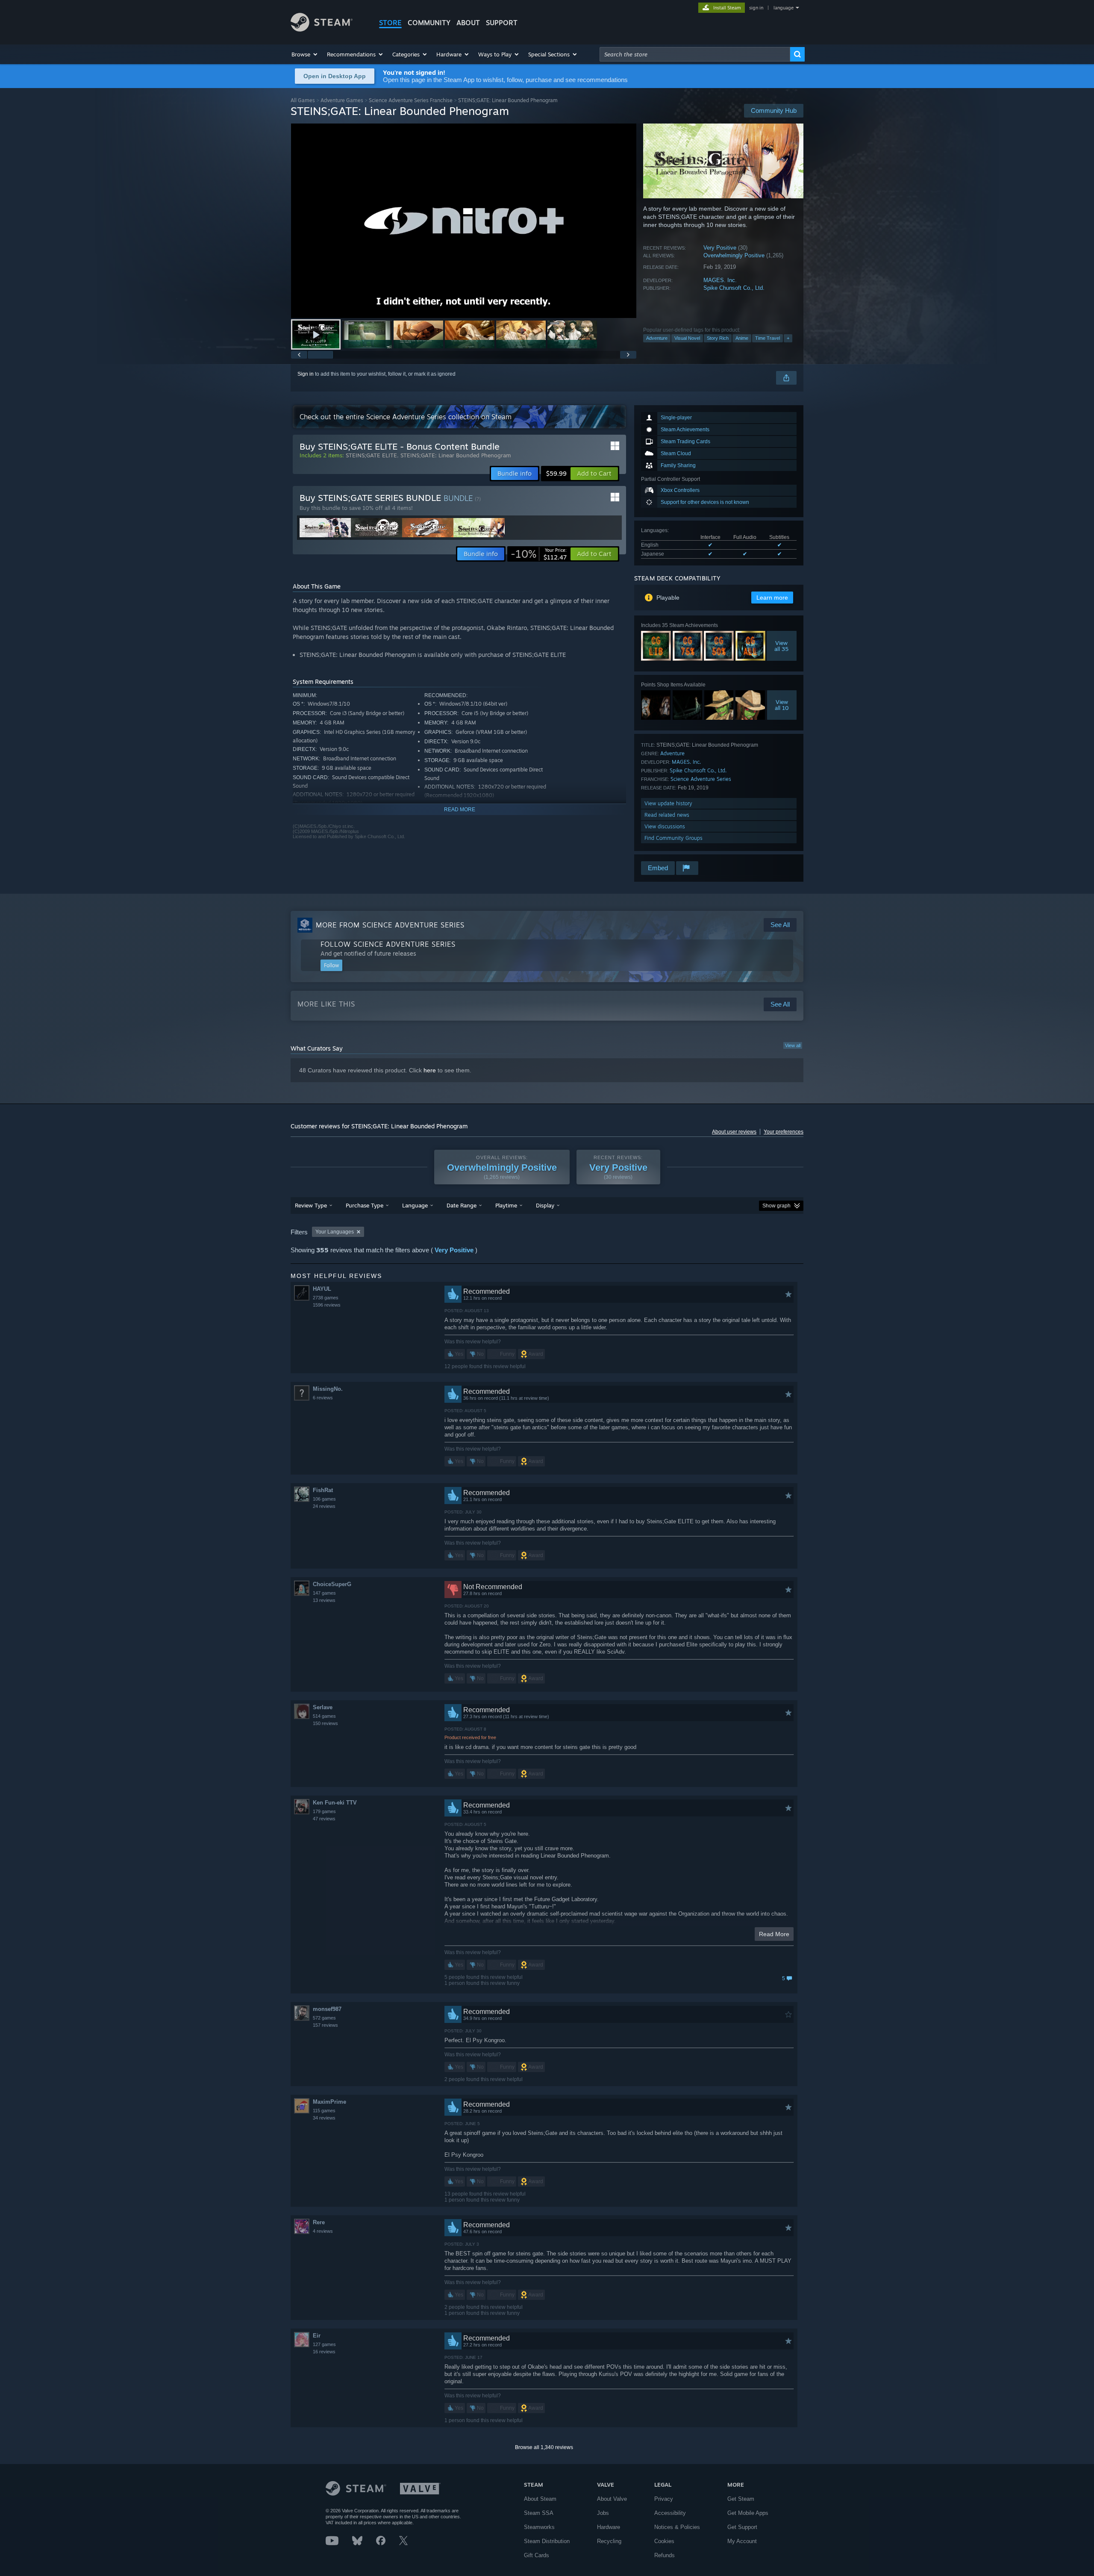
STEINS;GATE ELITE (371, 455)
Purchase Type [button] (365, 1205)
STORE (390, 23)
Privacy (664, 2499)
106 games (324, 1499)
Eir (317, 2336)
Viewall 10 (782, 705)
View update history (668, 803)
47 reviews (324, 1819)
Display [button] (545, 1205)
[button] (305, 54)
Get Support (742, 2527)
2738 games (326, 1298)
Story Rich (718, 338)
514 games (324, 1716)
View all (793, 1045)
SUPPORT (502, 23)
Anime (742, 338)
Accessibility (670, 2513)
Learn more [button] (772, 598)
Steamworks (539, 2527)
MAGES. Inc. (720, 280)
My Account (742, 2541)
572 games (324, 2018)
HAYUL (322, 1289)
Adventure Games (342, 100)
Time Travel (768, 338)
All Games (303, 100)
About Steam (540, 2499)
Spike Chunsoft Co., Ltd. (734, 288)
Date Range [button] (462, 1205)
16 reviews (324, 2352)
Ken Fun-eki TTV (335, 1803)
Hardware (609, 2527)
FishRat (323, 1490)
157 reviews (325, 2025)
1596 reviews (327, 1305)
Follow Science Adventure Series (388, 944)
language (784, 8)
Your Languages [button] (335, 1232)
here (430, 1070)
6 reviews (323, 1398)
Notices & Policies (677, 2527)
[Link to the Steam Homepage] (322, 29)
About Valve (612, 2499)
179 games (324, 1811)
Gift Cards (537, 2555)
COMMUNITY (429, 23)
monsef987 (327, 2009)
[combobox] (695, 54)
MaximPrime (329, 2102)
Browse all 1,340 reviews (544, 2447)
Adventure (657, 338)
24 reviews (324, 1506)
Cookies (664, 2541)
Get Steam (741, 2499)
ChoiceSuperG (332, 1584)
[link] (539, 554)
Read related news (667, 815)
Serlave (323, 1707)
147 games (324, 1593)
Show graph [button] (776, 1206)
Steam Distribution (547, 2541)
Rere (319, 2222)
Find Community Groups (673, 838)
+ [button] (788, 338)
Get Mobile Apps (748, 2513)
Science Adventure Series (701, 779)
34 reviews (324, 2118)
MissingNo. (328, 1389)
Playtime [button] (506, 1205)
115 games (324, 2111)
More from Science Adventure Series (390, 925)
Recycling (609, 2541)
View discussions (665, 826)
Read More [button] (774, 1934)
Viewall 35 (782, 646)
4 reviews (323, 2231)
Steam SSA (539, 2513)
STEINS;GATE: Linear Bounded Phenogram (456, 455)
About (468, 23)
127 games (324, 2344)
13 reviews (324, 1600)
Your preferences (784, 1132)
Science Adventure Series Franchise (411, 100)
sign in (756, 8)
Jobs (603, 2513)
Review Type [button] (311, 1205)
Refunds (665, 2555)
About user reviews (734, 1132)
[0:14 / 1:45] (464, 221)
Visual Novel (687, 338)
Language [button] (415, 1205)
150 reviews (325, 1723)
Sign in (306, 374)
